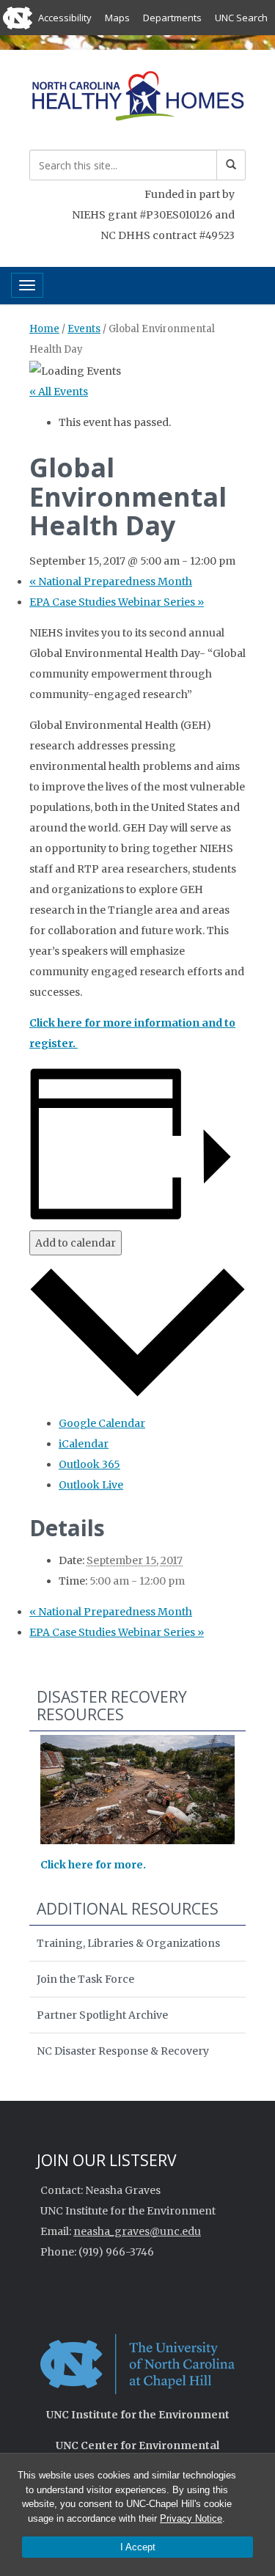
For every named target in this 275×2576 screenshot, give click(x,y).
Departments (172, 18)
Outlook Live (91, 1485)
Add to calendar (76, 1243)
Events (84, 329)
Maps (117, 18)
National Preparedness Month (111, 581)
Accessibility (65, 18)
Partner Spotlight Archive (102, 2015)
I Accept (138, 2547)
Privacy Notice (191, 2518)
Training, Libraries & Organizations (128, 1943)
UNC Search (241, 18)
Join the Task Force (85, 1979)
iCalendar (84, 1444)
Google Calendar (102, 1423)
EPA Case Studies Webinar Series (117, 602)
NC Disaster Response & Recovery (123, 2051)
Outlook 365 (89, 1464)
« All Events (59, 392)
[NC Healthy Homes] (137, 98)
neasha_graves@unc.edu (137, 2231)
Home (44, 329)
